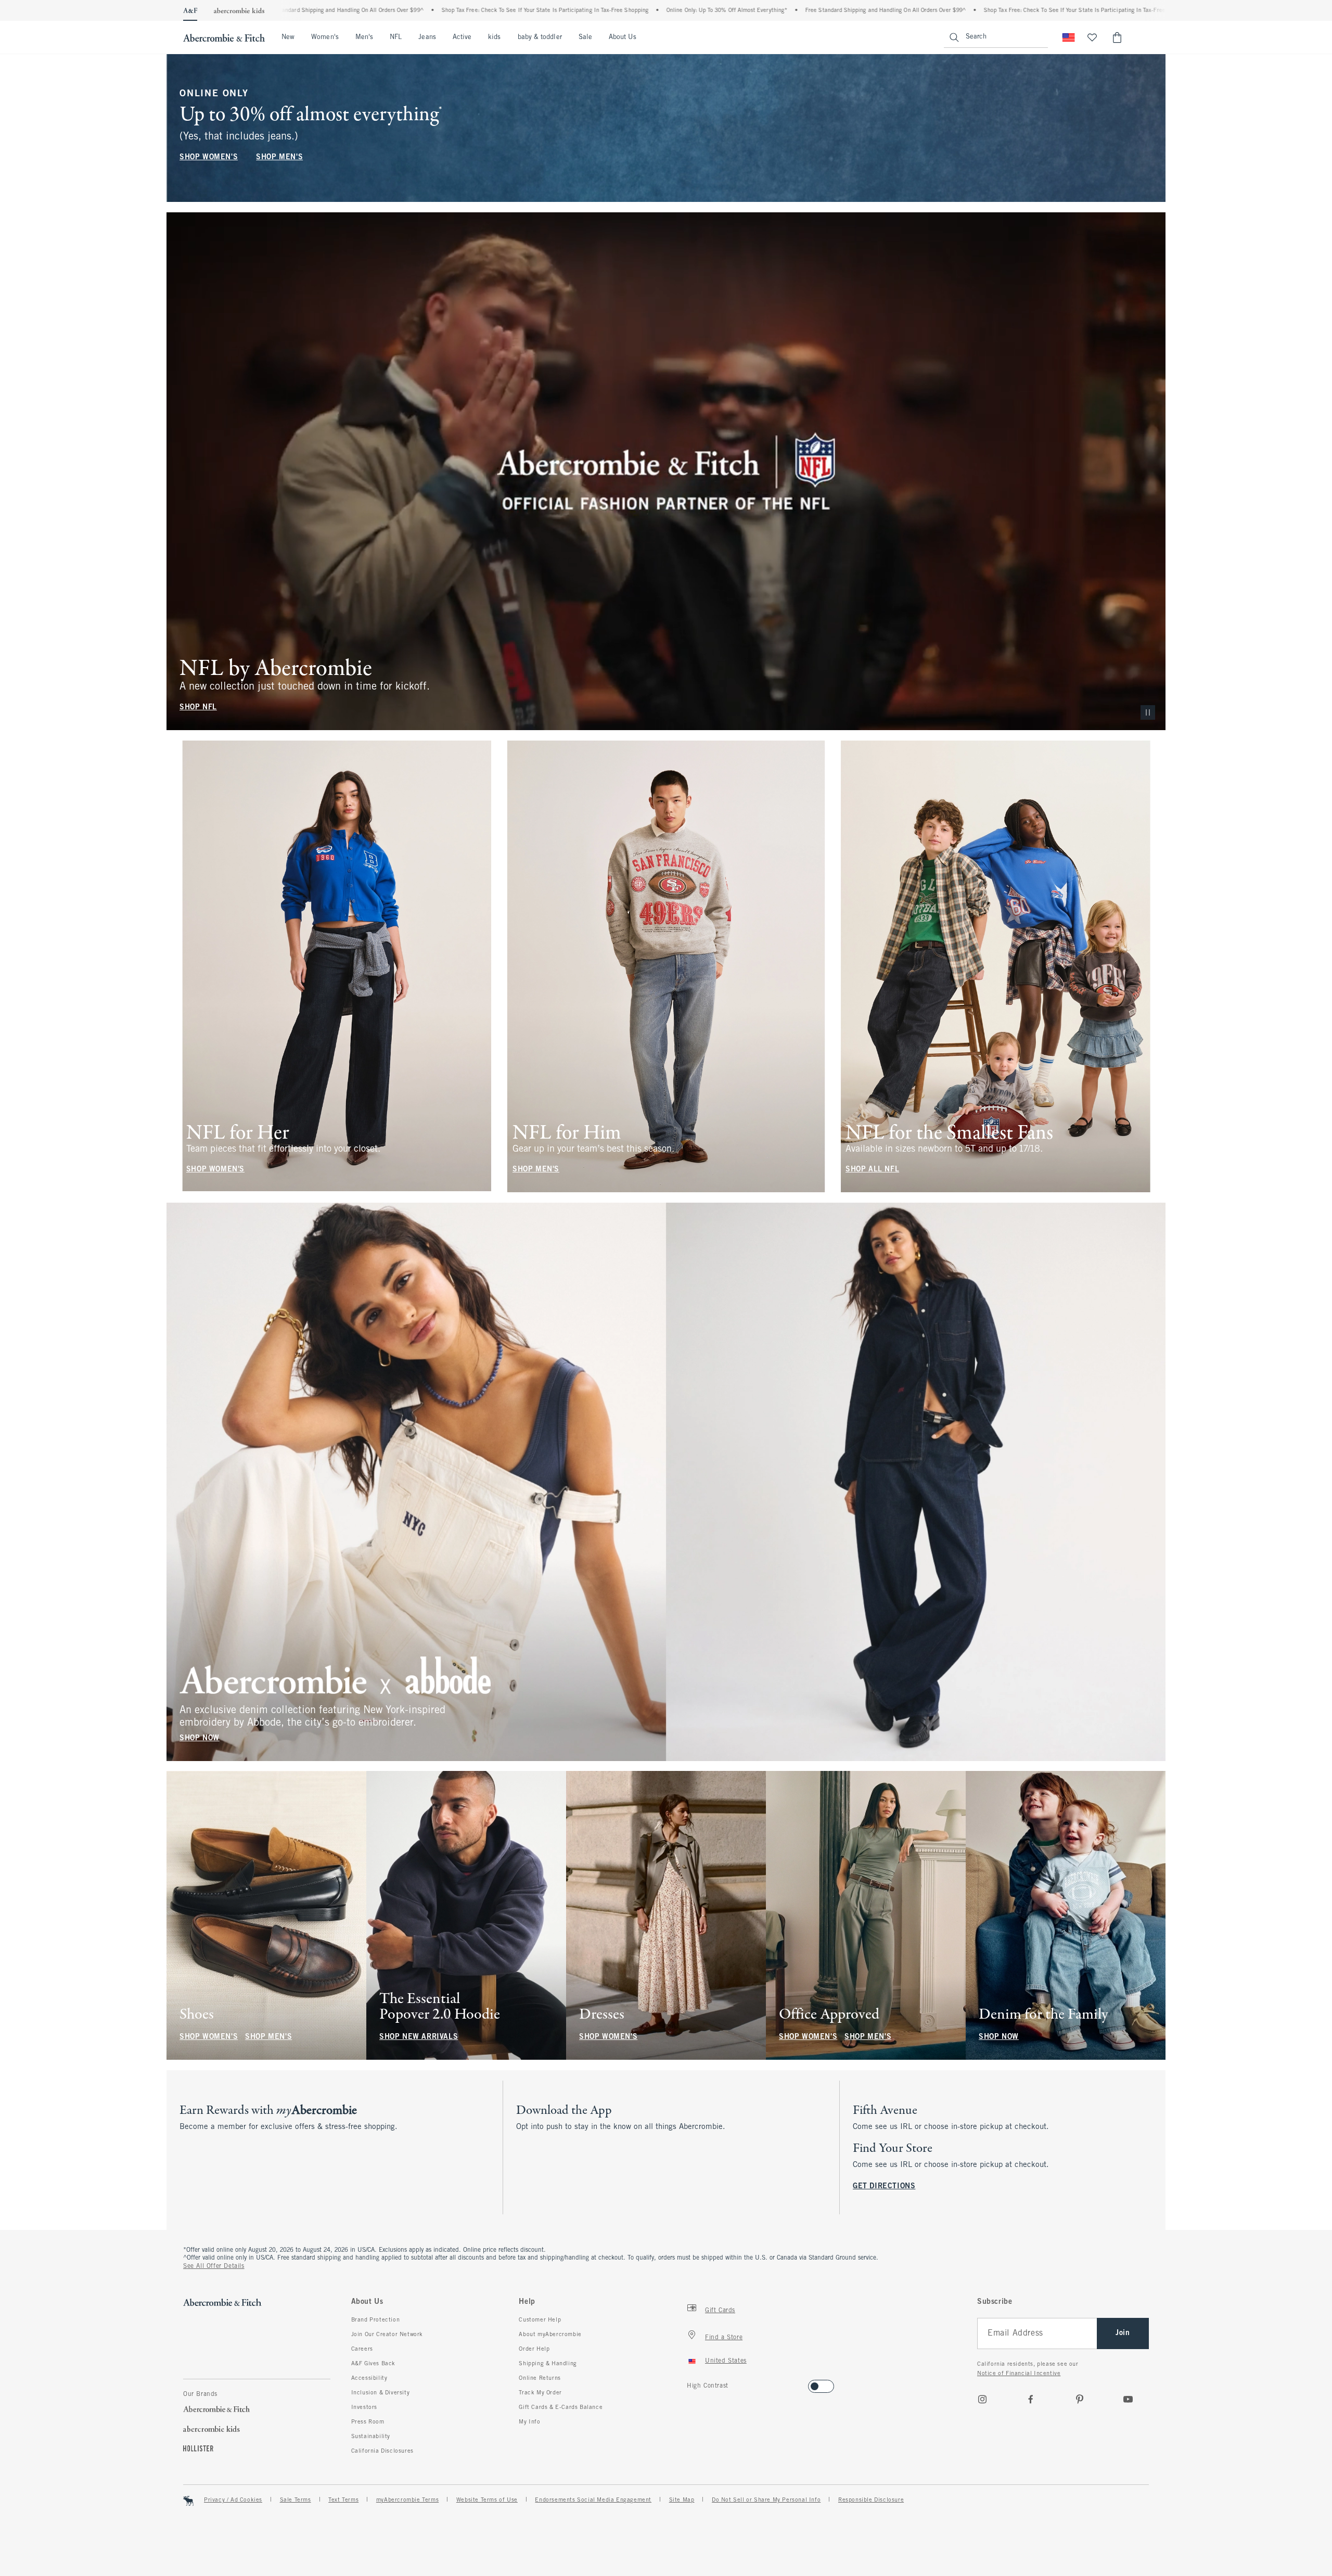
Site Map (682, 2500)
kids (494, 37)
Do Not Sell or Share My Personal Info (766, 2500)
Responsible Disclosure (871, 2500)
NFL (396, 37)
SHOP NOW (200, 1738)
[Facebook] (1031, 2399)
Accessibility (369, 2378)
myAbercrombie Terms (407, 2500)
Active (462, 37)
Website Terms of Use (487, 2500)
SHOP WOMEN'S (209, 157)
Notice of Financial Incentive (1019, 2374)
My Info (529, 2422)
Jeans (427, 37)
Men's (364, 37)
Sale (585, 37)
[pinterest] (1080, 2399)
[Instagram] (982, 2399)
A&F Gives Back (373, 2364)
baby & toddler (540, 37)
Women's (325, 37)
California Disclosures (382, 2451)
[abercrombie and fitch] (224, 37)
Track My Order (540, 2393)
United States (726, 2361)
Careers (362, 2349)
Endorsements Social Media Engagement (593, 2500)
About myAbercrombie (550, 2335)
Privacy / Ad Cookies (233, 2500)
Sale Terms (296, 2500)
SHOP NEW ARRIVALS (419, 2037)
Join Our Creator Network (387, 2335)
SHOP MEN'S (279, 157)
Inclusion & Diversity (381, 2393)
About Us (623, 37)
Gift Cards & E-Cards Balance (561, 2407)
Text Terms (343, 2500)
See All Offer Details (214, 2266)
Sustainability (371, 2437)
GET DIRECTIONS (884, 2186)
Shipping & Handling (548, 2364)
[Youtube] (1128, 2399)
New (288, 37)
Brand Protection (376, 2320)
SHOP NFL (198, 707)
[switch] (690, 2383)
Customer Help (540, 2320)
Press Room (368, 2422)
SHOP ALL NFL (872, 1170)
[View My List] (1092, 37)
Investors (364, 2407)
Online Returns (540, 2378)
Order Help (534, 2349)
